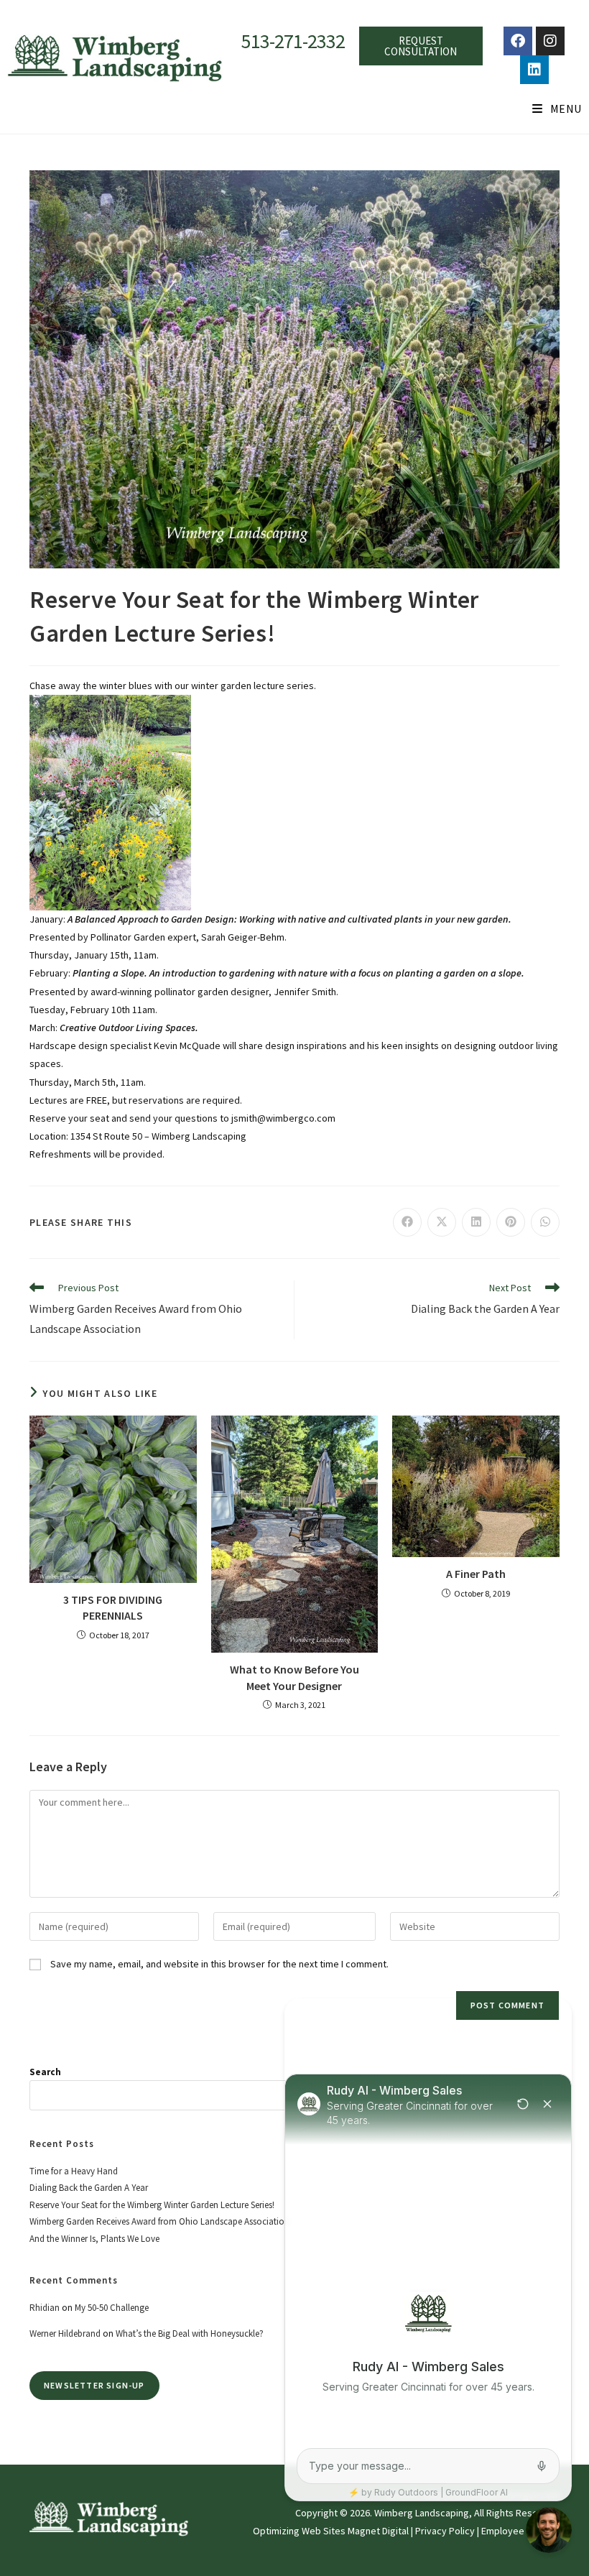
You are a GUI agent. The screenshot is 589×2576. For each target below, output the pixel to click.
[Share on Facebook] (407, 1222)
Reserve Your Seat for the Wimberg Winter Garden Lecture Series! (152, 2205)
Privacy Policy (445, 2531)
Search (45, 2072)
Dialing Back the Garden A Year (89, 2188)
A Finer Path (476, 1574)
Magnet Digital (378, 2531)
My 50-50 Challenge (112, 2308)
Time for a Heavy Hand (74, 2171)
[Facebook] (518, 41)
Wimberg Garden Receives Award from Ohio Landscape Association (159, 2221)
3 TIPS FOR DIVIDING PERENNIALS (113, 1607)
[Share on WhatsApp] (545, 1222)
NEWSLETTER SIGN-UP (94, 2385)
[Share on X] (442, 1222)
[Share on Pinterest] (511, 1222)
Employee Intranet (521, 2531)
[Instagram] (550, 41)
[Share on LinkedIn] (476, 1222)
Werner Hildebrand (65, 2333)
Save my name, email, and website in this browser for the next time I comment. (219, 1964)
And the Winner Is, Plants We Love (94, 2239)
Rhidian (45, 2308)
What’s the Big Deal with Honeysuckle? (190, 2333)
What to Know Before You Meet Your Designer (294, 1677)
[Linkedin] (534, 70)
